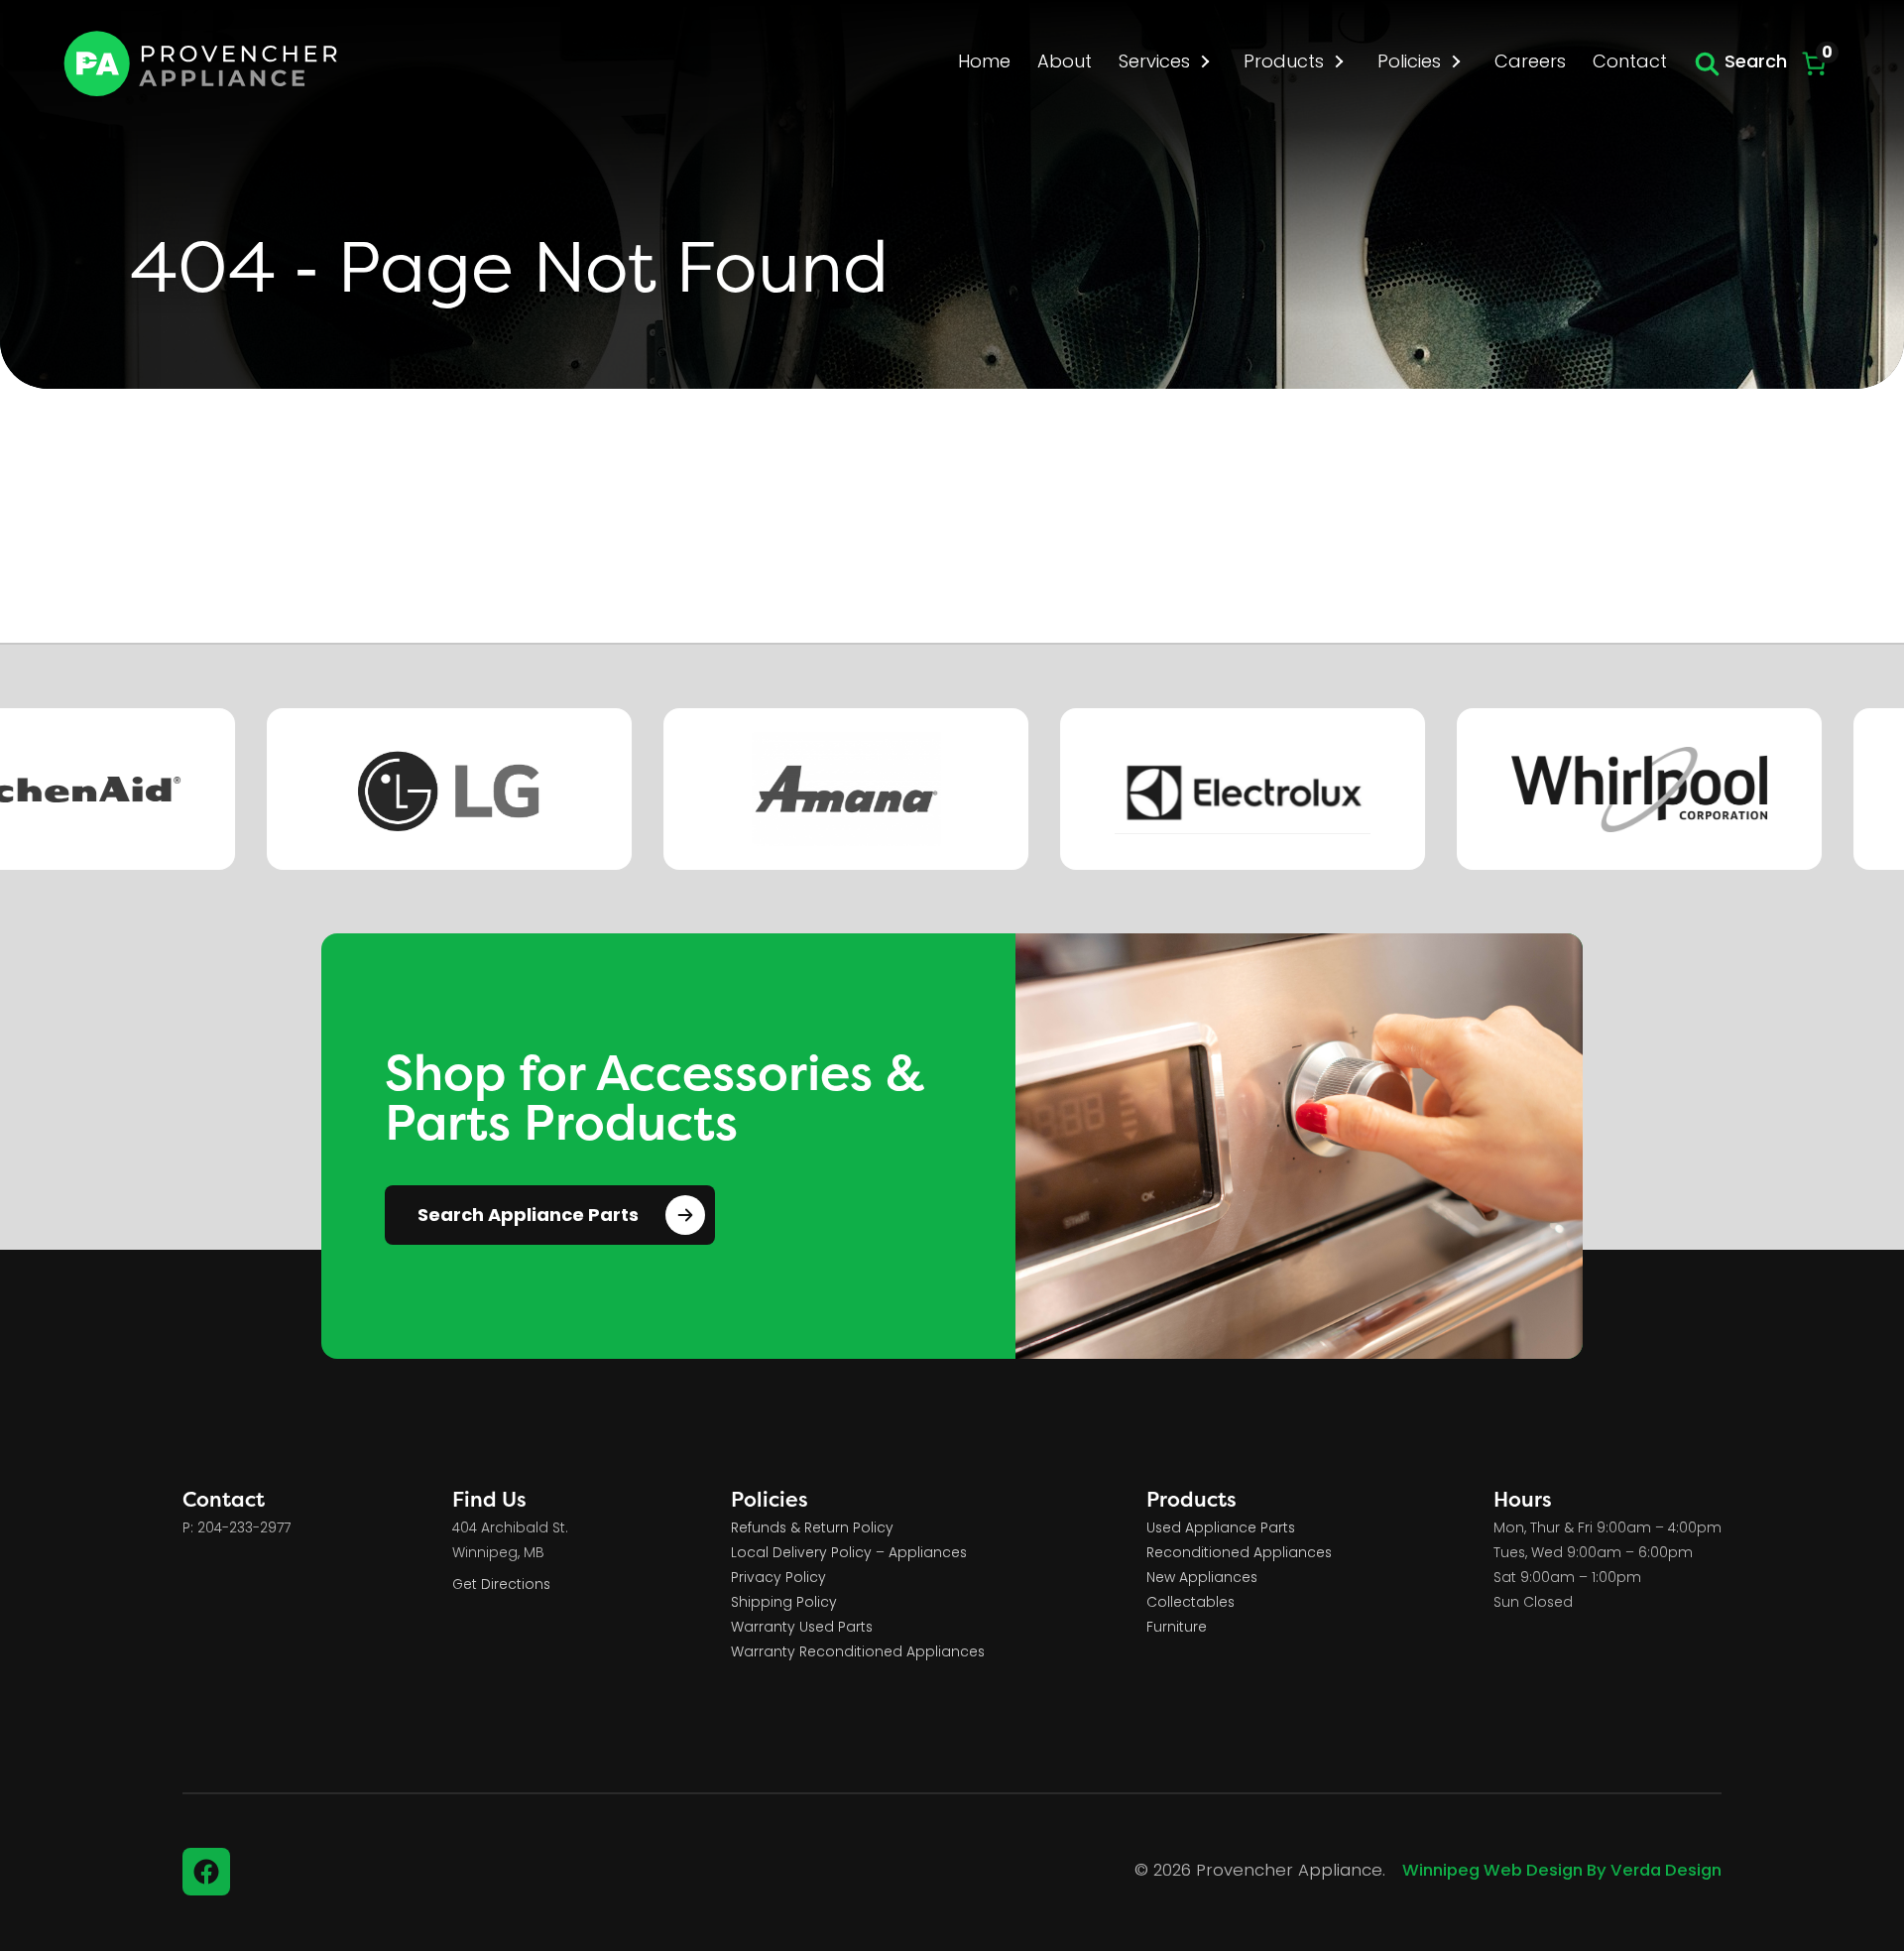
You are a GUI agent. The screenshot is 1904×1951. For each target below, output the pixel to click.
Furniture (1177, 1628)
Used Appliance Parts (1221, 1529)
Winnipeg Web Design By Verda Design (1562, 1872)
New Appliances (1202, 1579)
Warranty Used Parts (802, 1628)
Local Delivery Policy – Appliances (849, 1554)
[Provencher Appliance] (202, 63)
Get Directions (501, 1585)
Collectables (1190, 1603)
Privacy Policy (778, 1579)
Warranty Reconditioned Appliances (858, 1653)
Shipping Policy (784, 1603)
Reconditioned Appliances (1239, 1554)
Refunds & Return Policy (812, 1529)
